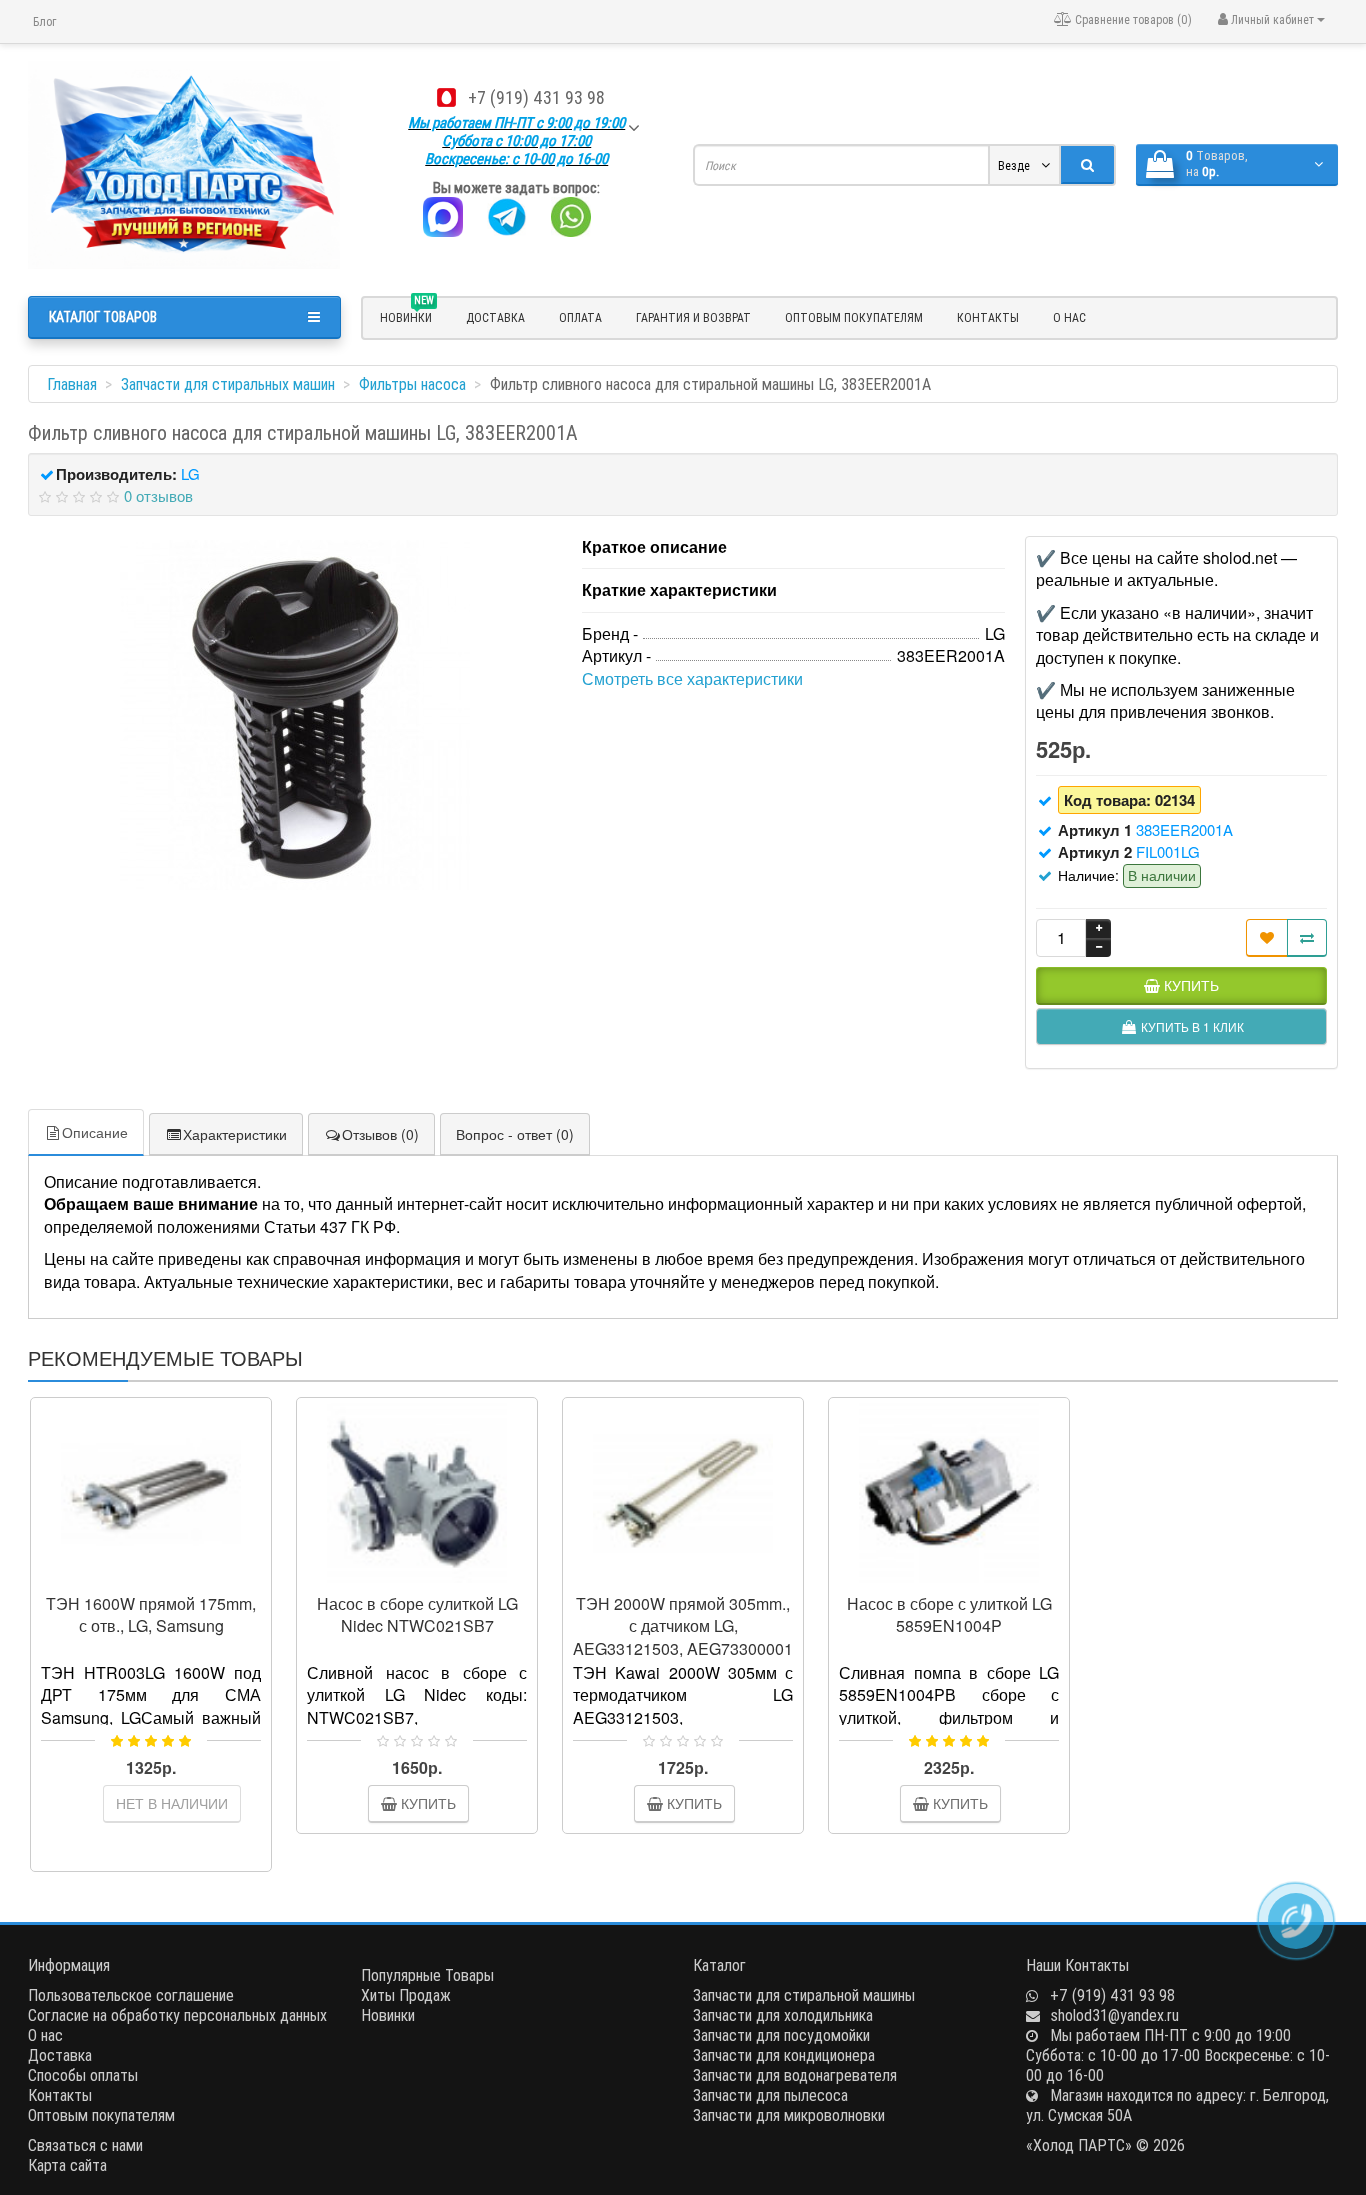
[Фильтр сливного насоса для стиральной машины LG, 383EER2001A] (295, 715)
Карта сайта (67, 2165)
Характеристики (235, 1134)
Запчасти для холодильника (783, 2015)
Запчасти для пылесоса (770, 2095)
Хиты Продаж (406, 1995)
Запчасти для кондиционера (784, 2055)
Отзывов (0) (380, 1134)
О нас (1069, 317)
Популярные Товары (427, 1975)
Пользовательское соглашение (131, 1995)
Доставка (495, 317)
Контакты (988, 317)
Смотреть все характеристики (692, 678)
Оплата (580, 317)
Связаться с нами (85, 2145)
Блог (44, 21)
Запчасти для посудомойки (781, 2035)
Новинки (388, 2015)
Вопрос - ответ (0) (515, 1134)
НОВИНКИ (407, 315)
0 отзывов (158, 495)
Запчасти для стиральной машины (804, 1995)
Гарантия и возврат (693, 317)
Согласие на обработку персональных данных (177, 2015)
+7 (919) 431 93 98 (536, 97)
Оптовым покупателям (854, 317)
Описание (95, 1132)
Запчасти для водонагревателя (795, 2075)
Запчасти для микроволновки (789, 2115)
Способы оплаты (83, 2075)
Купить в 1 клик (160, 1574)
